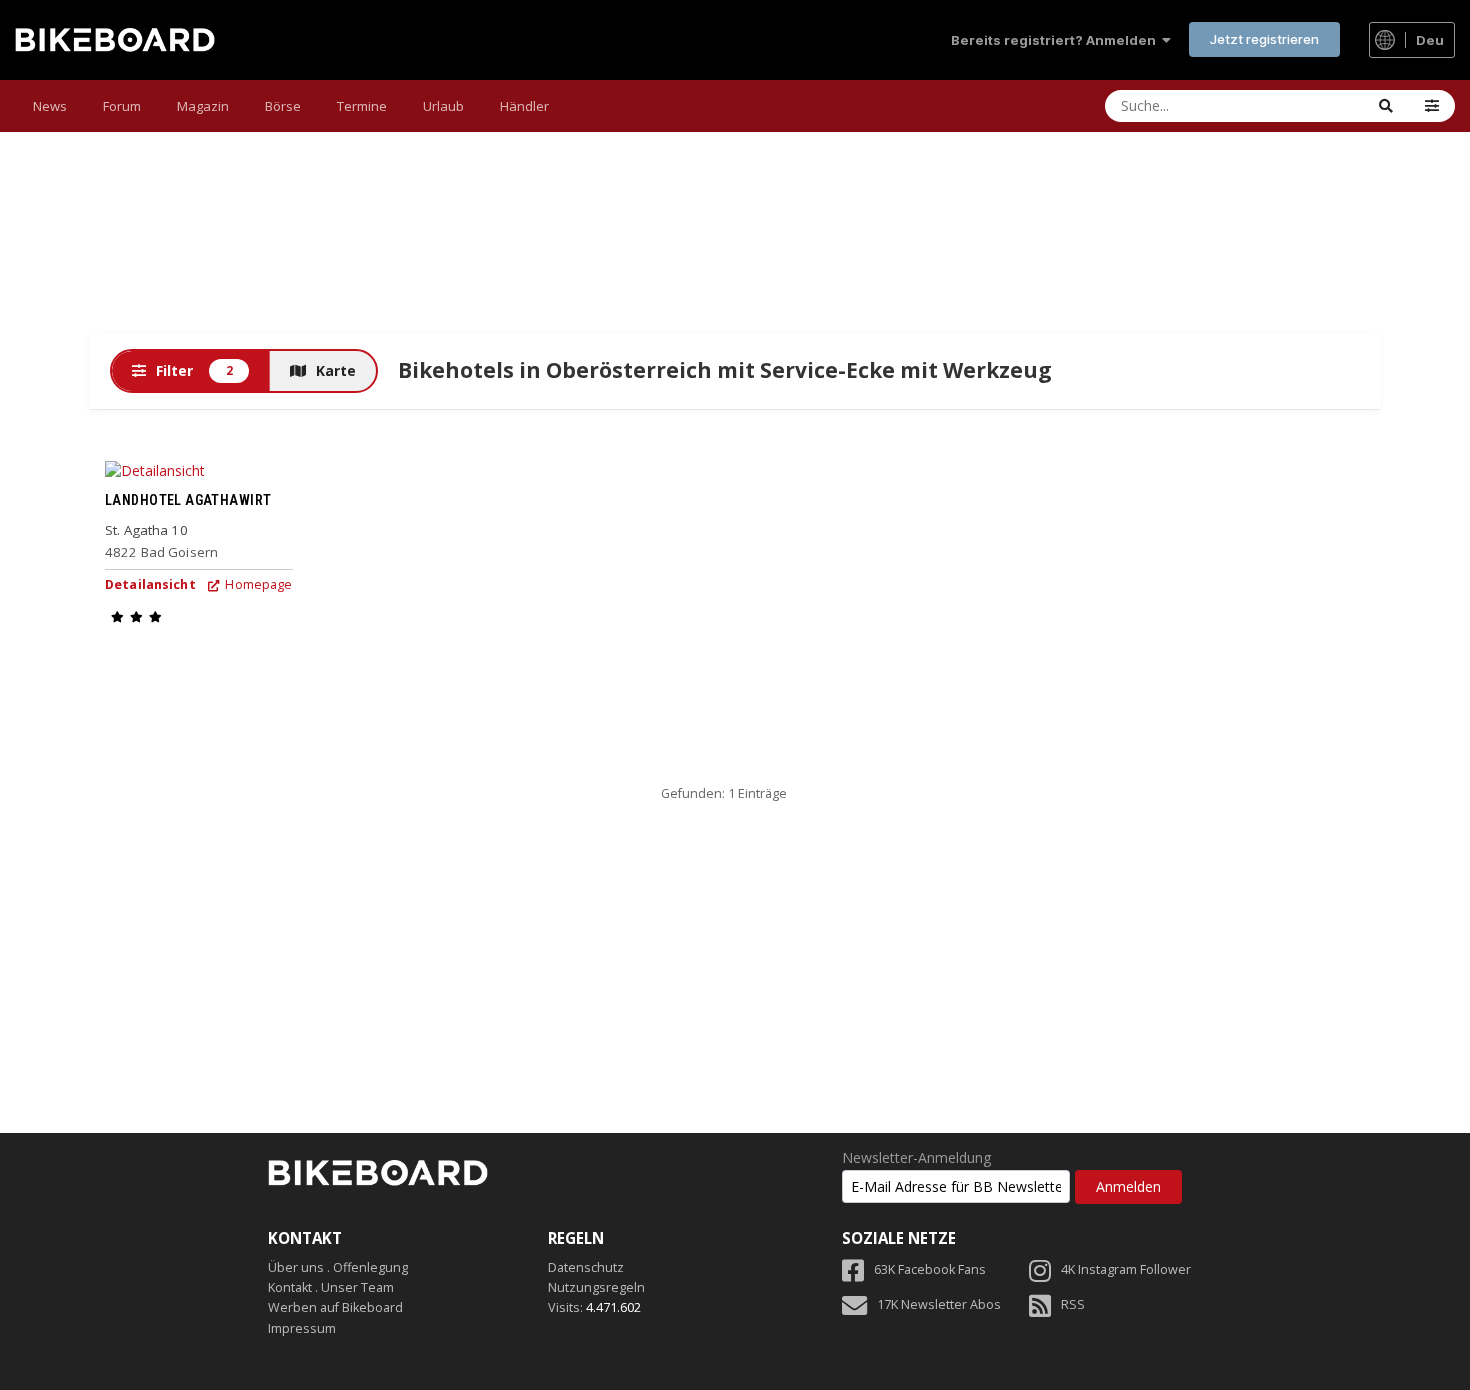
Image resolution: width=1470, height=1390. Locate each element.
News (50, 106)
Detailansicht (150, 584)
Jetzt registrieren (1264, 39)
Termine (362, 106)
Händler (524, 106)
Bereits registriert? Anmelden (1056, 40)
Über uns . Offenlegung (338, 1267)
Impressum (302, 1328)
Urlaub (443, 106)
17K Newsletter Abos (939, 1304)
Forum (122, 106)
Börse (283, 106)
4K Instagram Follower (1126, 1269)
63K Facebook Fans (930, 1269)
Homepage (257, 584)
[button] (1432, 106)
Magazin (203, 106)
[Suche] (1386, 106)
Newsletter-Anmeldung (916, 1158)
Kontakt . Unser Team (331, 1287)
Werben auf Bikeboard (335, 1307)
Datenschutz (586, 1267)
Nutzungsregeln (596, 1287)
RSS (1073, 1304)
